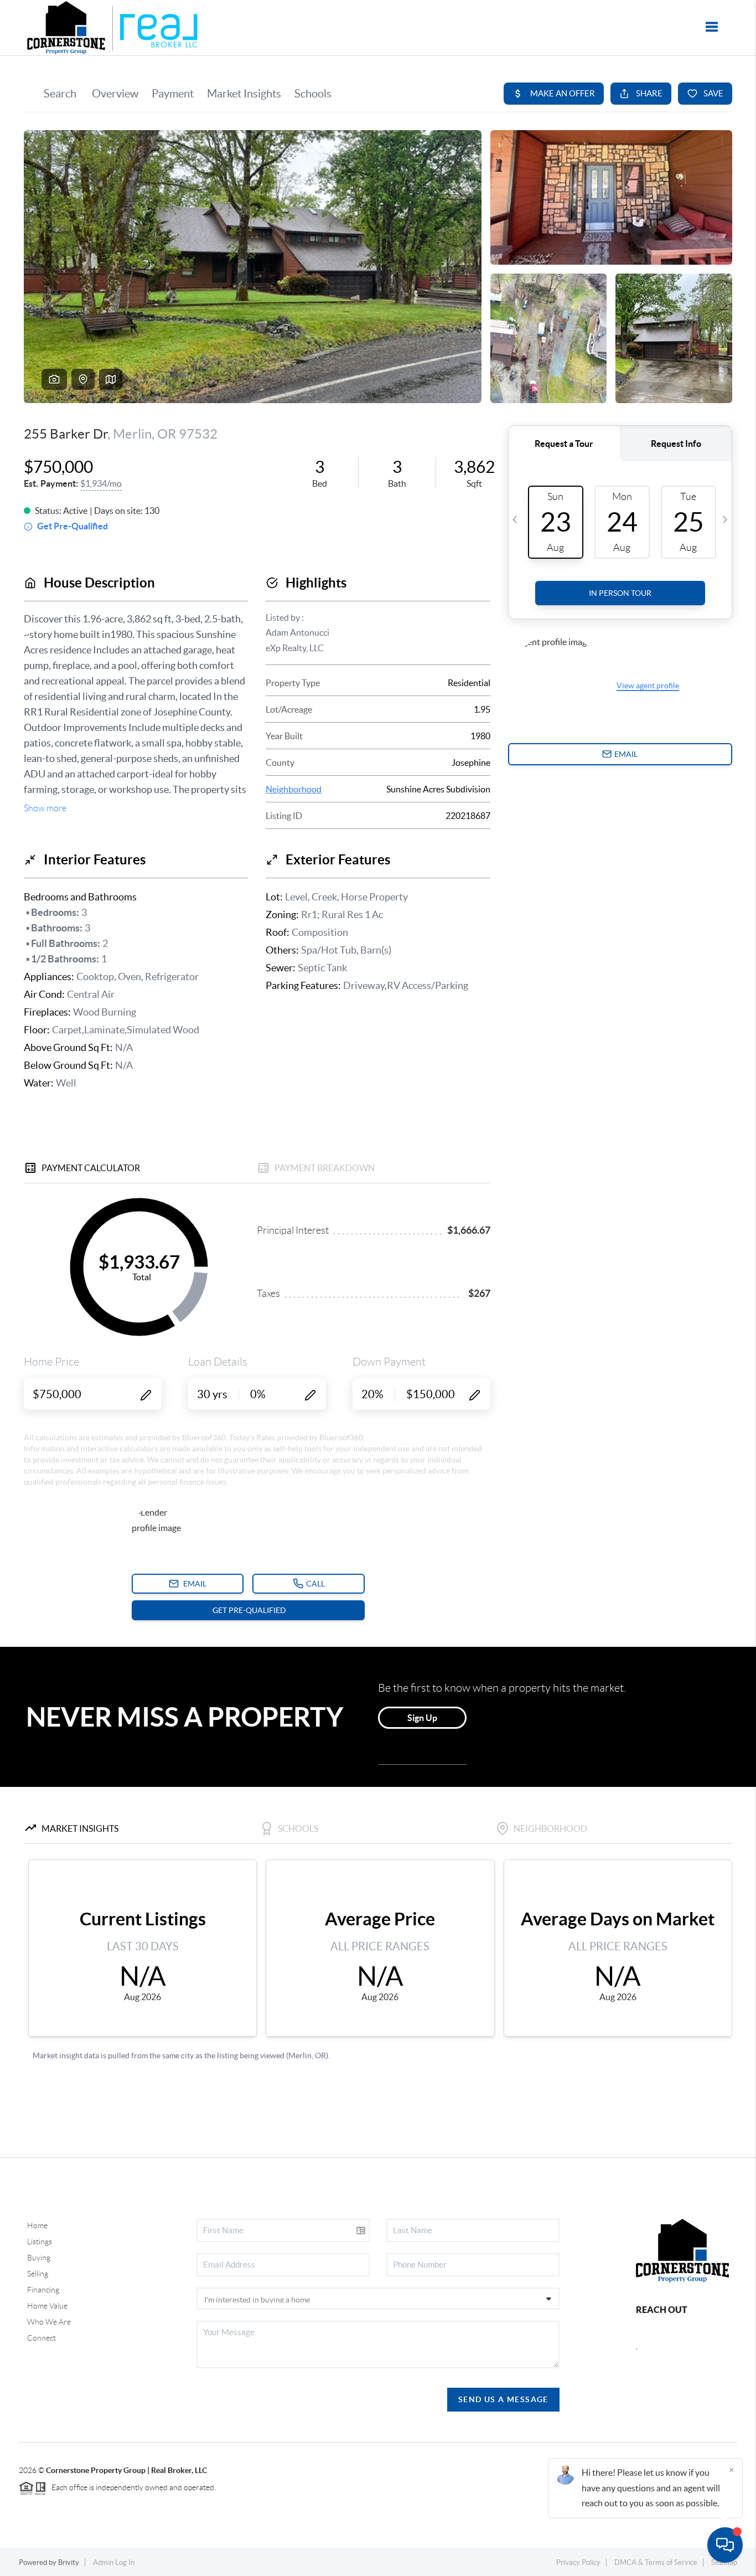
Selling (38, 2274)
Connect (42, 2338)
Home (37, 2225)
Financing (43, 2290)
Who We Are (49, 2322)
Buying (39, 2258)
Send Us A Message (503, 2399)
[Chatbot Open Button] (725, 2545)
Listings (40, 2242)
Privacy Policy (578, 2562)
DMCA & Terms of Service (656, 2562)
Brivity (69, 2562)
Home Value (47, 2306)
